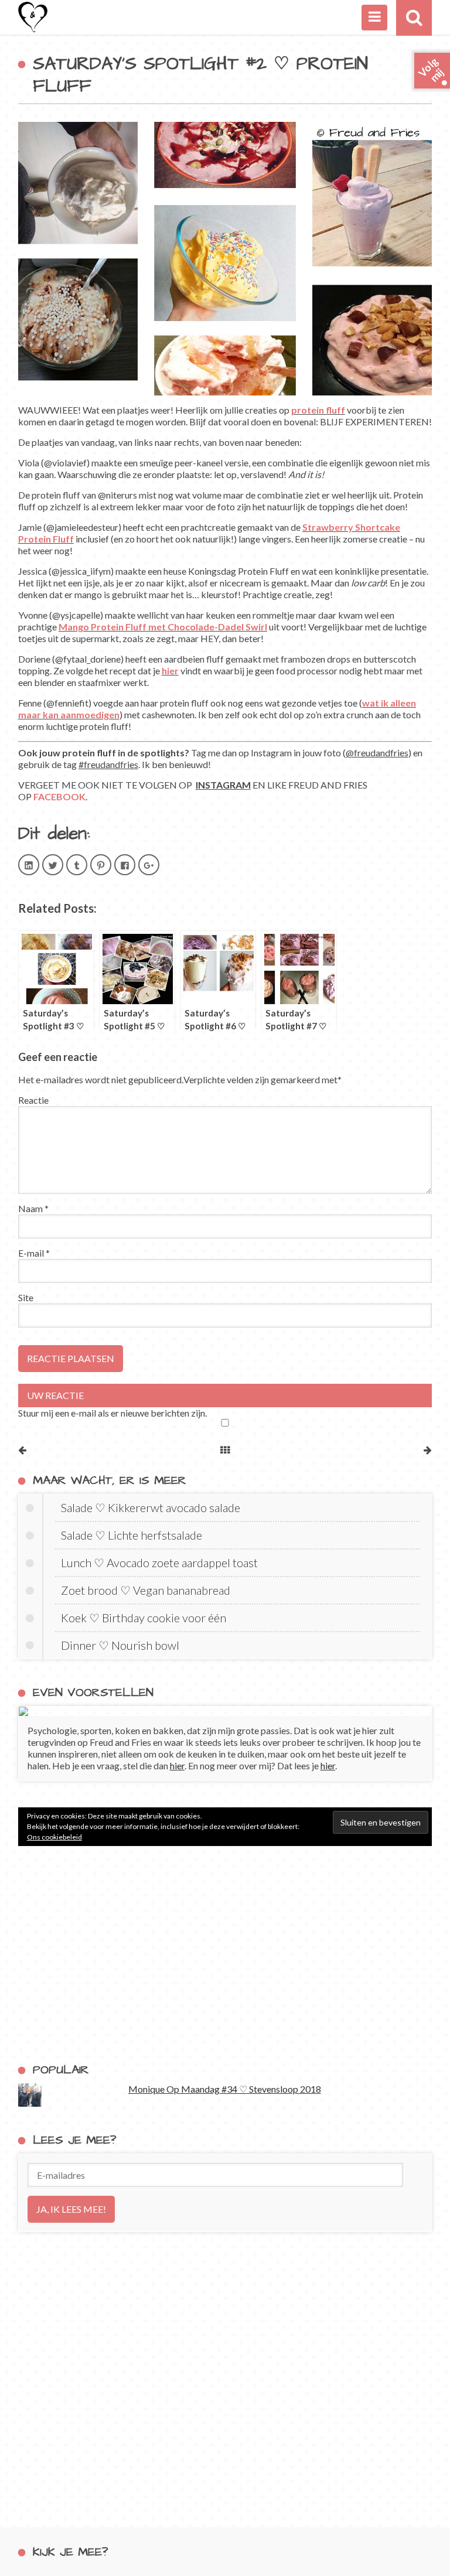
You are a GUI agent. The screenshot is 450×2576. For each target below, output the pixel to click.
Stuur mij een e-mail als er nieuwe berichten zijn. (112, 1413)
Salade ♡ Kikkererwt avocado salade (151, 1507)
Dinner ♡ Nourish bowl (120, 1645)
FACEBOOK (59, 796)
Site (26, 1297)
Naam (33, 1208)
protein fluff (318, 410)
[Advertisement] (225, 1954)
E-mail (34, 1253)
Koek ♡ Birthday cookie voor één (144, 1618)
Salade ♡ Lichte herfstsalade (132, 1535)
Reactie (33, 1100)
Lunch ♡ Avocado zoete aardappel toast (159, 1562)
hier (170, 671)
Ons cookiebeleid (54, 1837)
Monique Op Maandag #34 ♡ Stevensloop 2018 (225, 2089)
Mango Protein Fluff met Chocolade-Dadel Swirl (163, 627)
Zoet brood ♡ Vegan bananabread (146, 1590)
